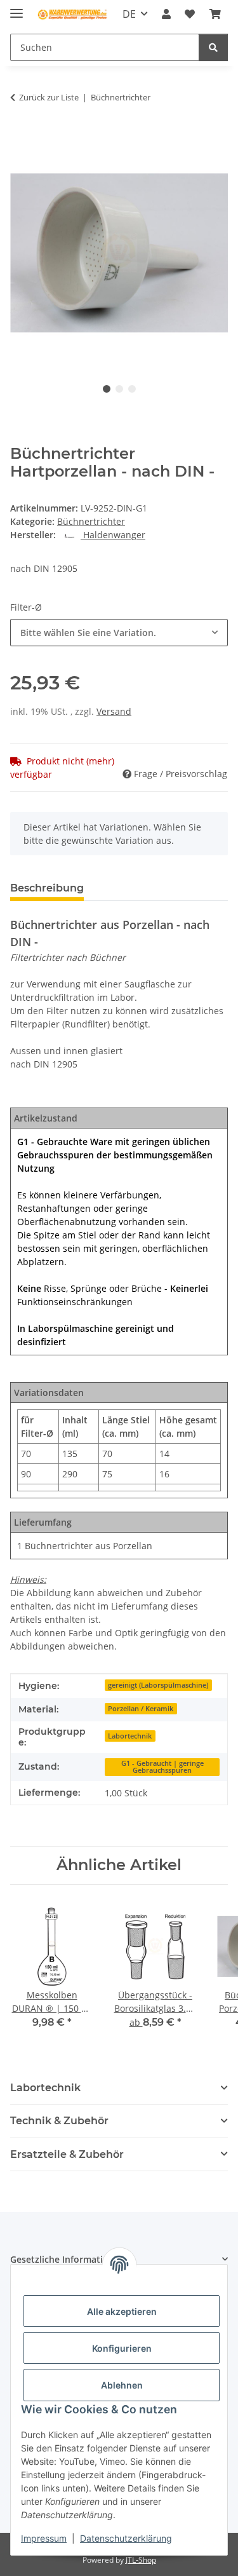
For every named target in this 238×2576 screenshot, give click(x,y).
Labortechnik (130, 1736)
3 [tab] (132, 389)
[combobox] (119, 633)
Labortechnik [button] (45, 2088)
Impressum (44, 2538)
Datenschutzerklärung (126, 2538)
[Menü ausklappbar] (17, 8)
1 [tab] (107, 389)
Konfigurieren (122, 2348)
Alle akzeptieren (122, 2311)
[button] (166, 14)
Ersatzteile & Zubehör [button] (67, 2154)
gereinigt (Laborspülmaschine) (158, 1685)
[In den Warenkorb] (20, 137)
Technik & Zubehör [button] (59, 2121)
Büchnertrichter (91, 521)
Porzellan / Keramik (141, 1709)
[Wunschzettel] (190, 14)
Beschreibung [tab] (47, 888)
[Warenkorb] (215, 14)
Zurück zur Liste (49, 97)
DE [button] (129, 14)
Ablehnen (122, 2385)
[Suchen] (213, 47)
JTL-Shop (141, 2560)
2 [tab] (119, 389)
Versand (114, 711)
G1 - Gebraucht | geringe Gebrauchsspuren (162, 1767)
